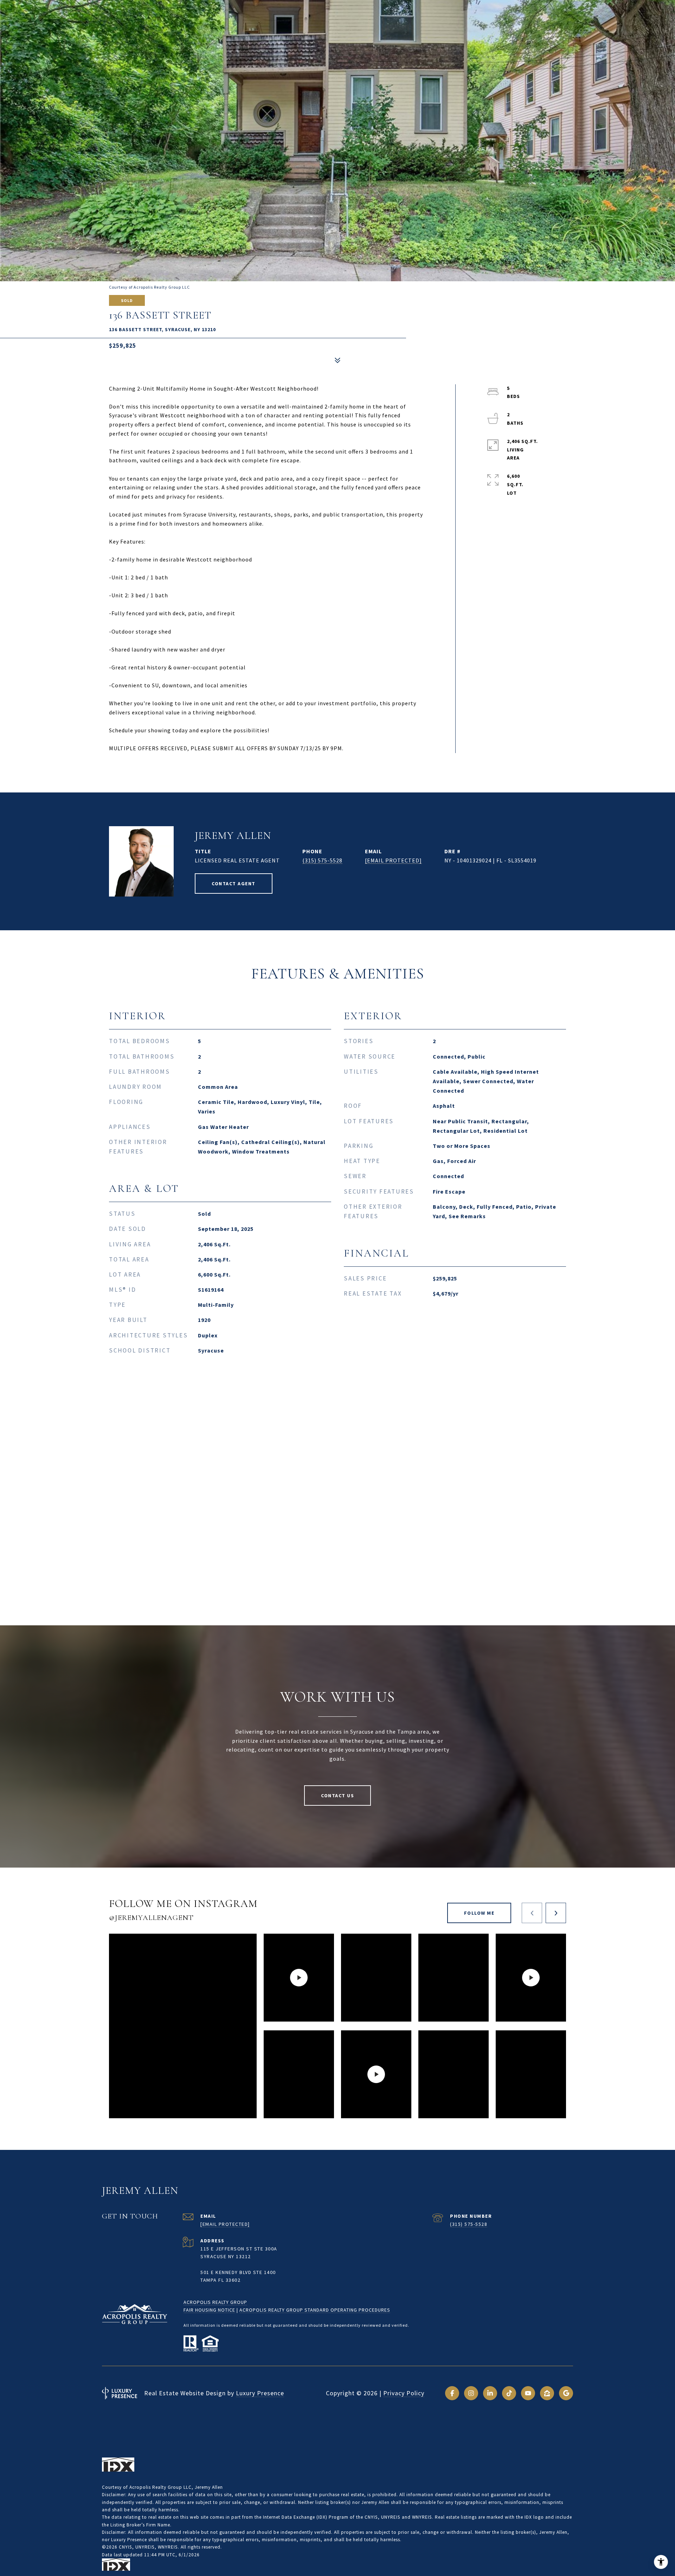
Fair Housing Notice (209, 2310)
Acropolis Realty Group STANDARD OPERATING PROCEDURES (315, 2310)
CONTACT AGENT (234, 884)
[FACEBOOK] (452, 2393)
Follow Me (479, 1913)
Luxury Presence (260, 2393)
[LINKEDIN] (490, 2393)
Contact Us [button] (337, 1796)
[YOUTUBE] (528, 2393)
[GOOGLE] (566, 2393)
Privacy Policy (404, 2393)
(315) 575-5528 (322, 860)
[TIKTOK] (509, 2393)
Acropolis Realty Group (215, 2302)
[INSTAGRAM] (471, 2393)
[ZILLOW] (547, 2393)
